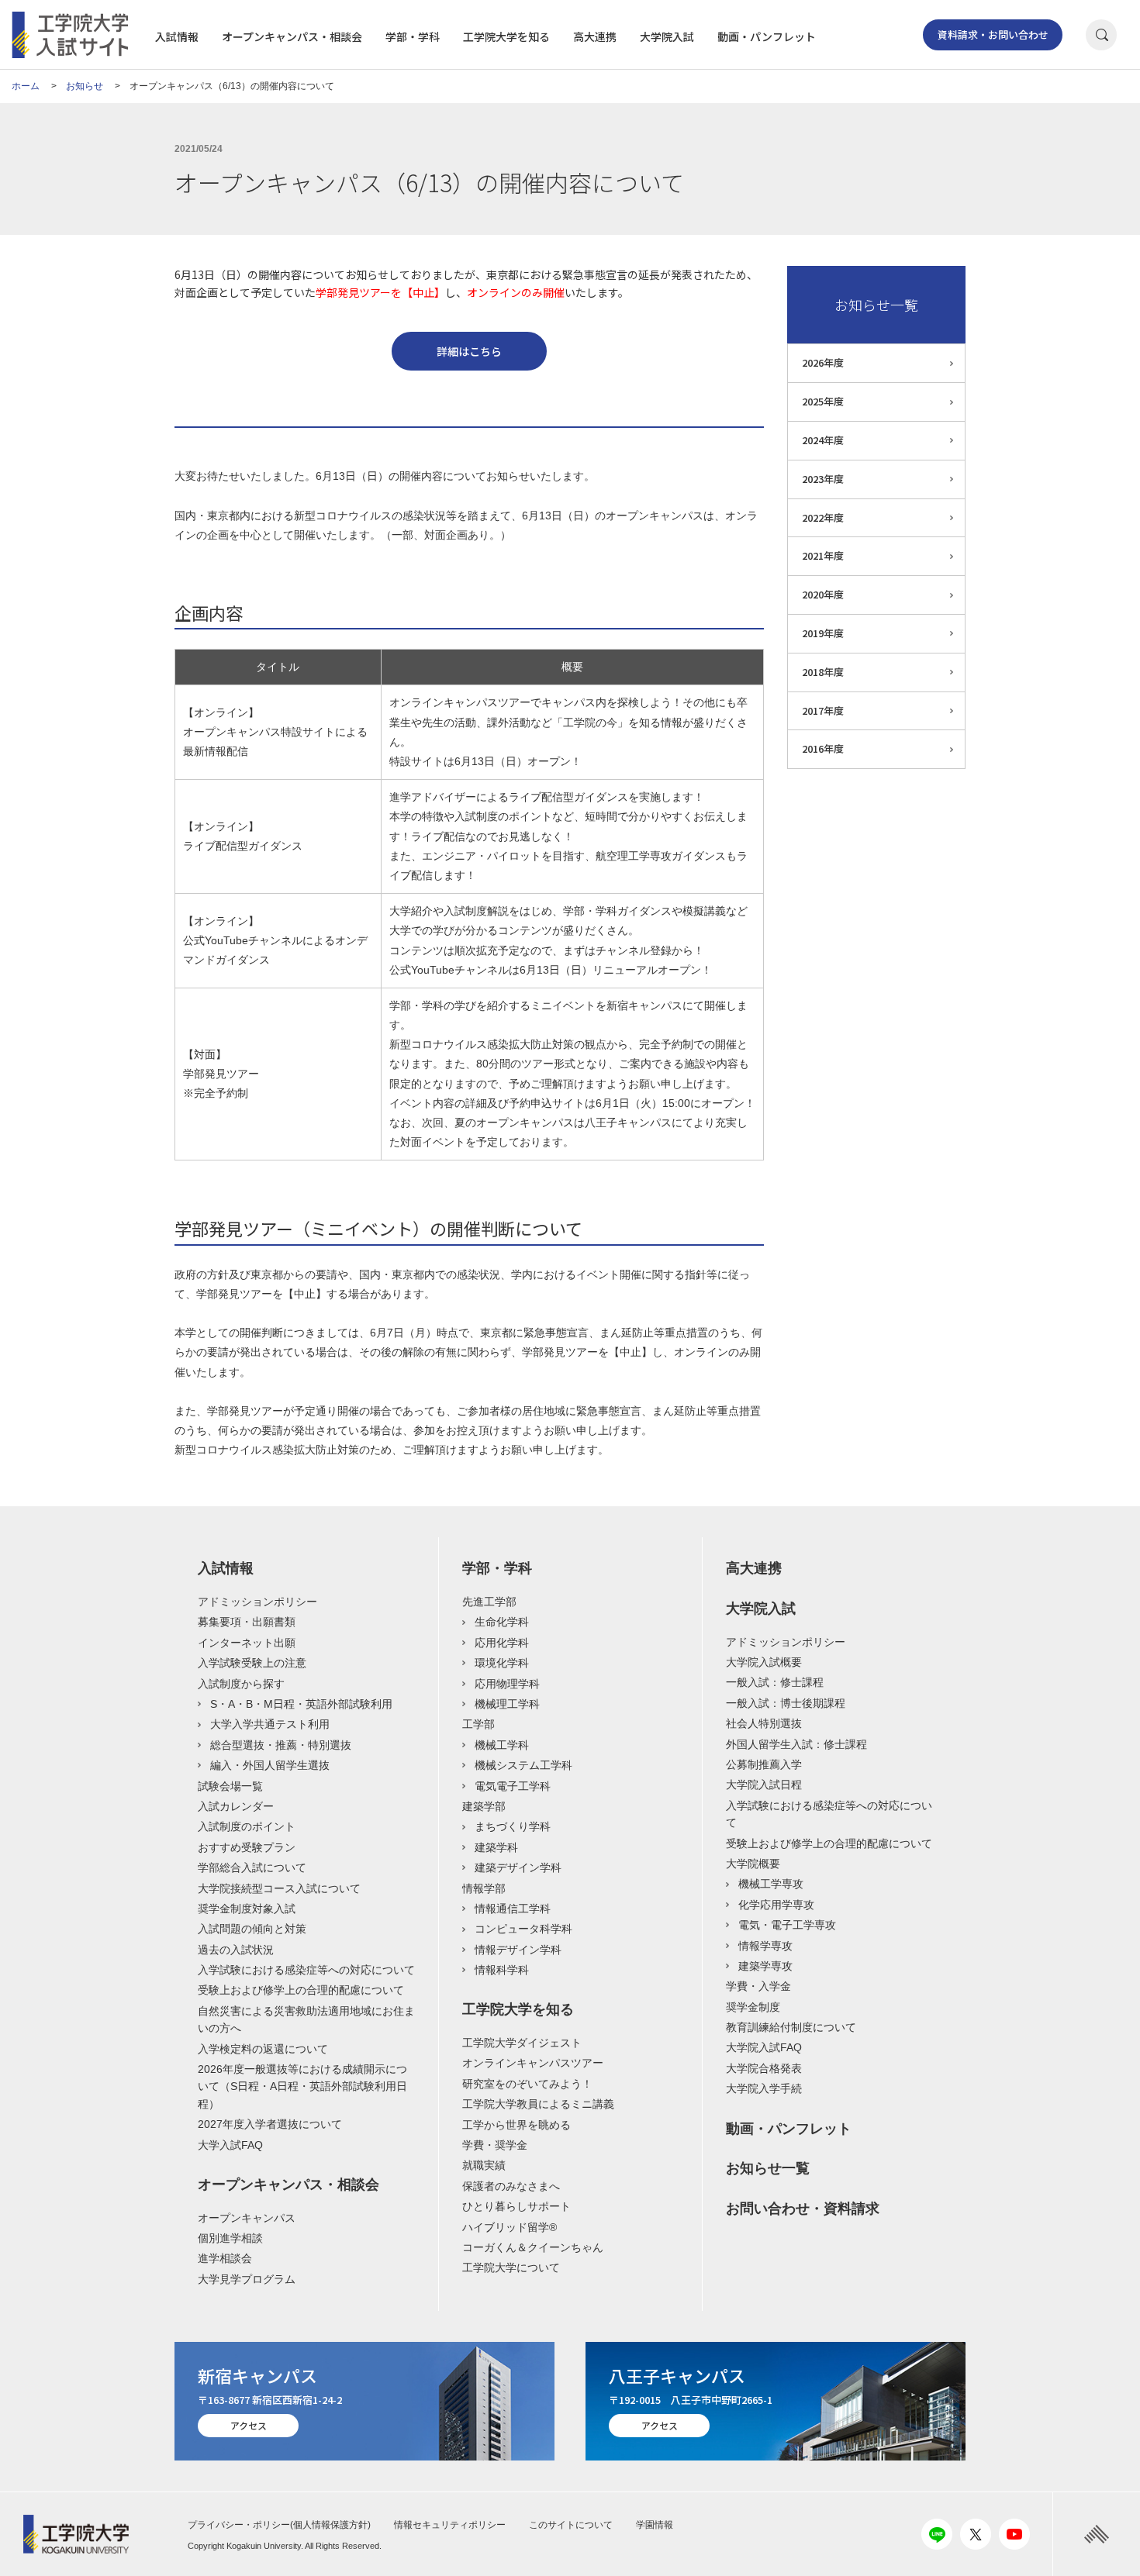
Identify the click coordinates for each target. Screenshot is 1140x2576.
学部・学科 (413, 36)
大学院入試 (667, 36)
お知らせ (85, 86)
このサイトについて (571, 2525)
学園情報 (655, 2525)
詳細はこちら (469, 351)
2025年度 (823, 401)
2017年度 (823, 710)
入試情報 (177, 36)
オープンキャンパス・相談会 (292, 36)
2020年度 (823, 594)
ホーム (26, 86)
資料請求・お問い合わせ (993, 34)
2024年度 (823, 440)
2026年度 (823, 362)
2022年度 (823, 517)
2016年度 (823, 748)
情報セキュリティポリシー (450, 2525)
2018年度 (823, 672)
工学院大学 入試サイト (70, 35)
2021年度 (823, 555)
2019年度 (823, 633)
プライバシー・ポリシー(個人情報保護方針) (279, 2525)
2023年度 (823, 479)
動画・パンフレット (767, 36)
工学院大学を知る (506, 36)
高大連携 (595, 36)
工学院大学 (82, 2534)
